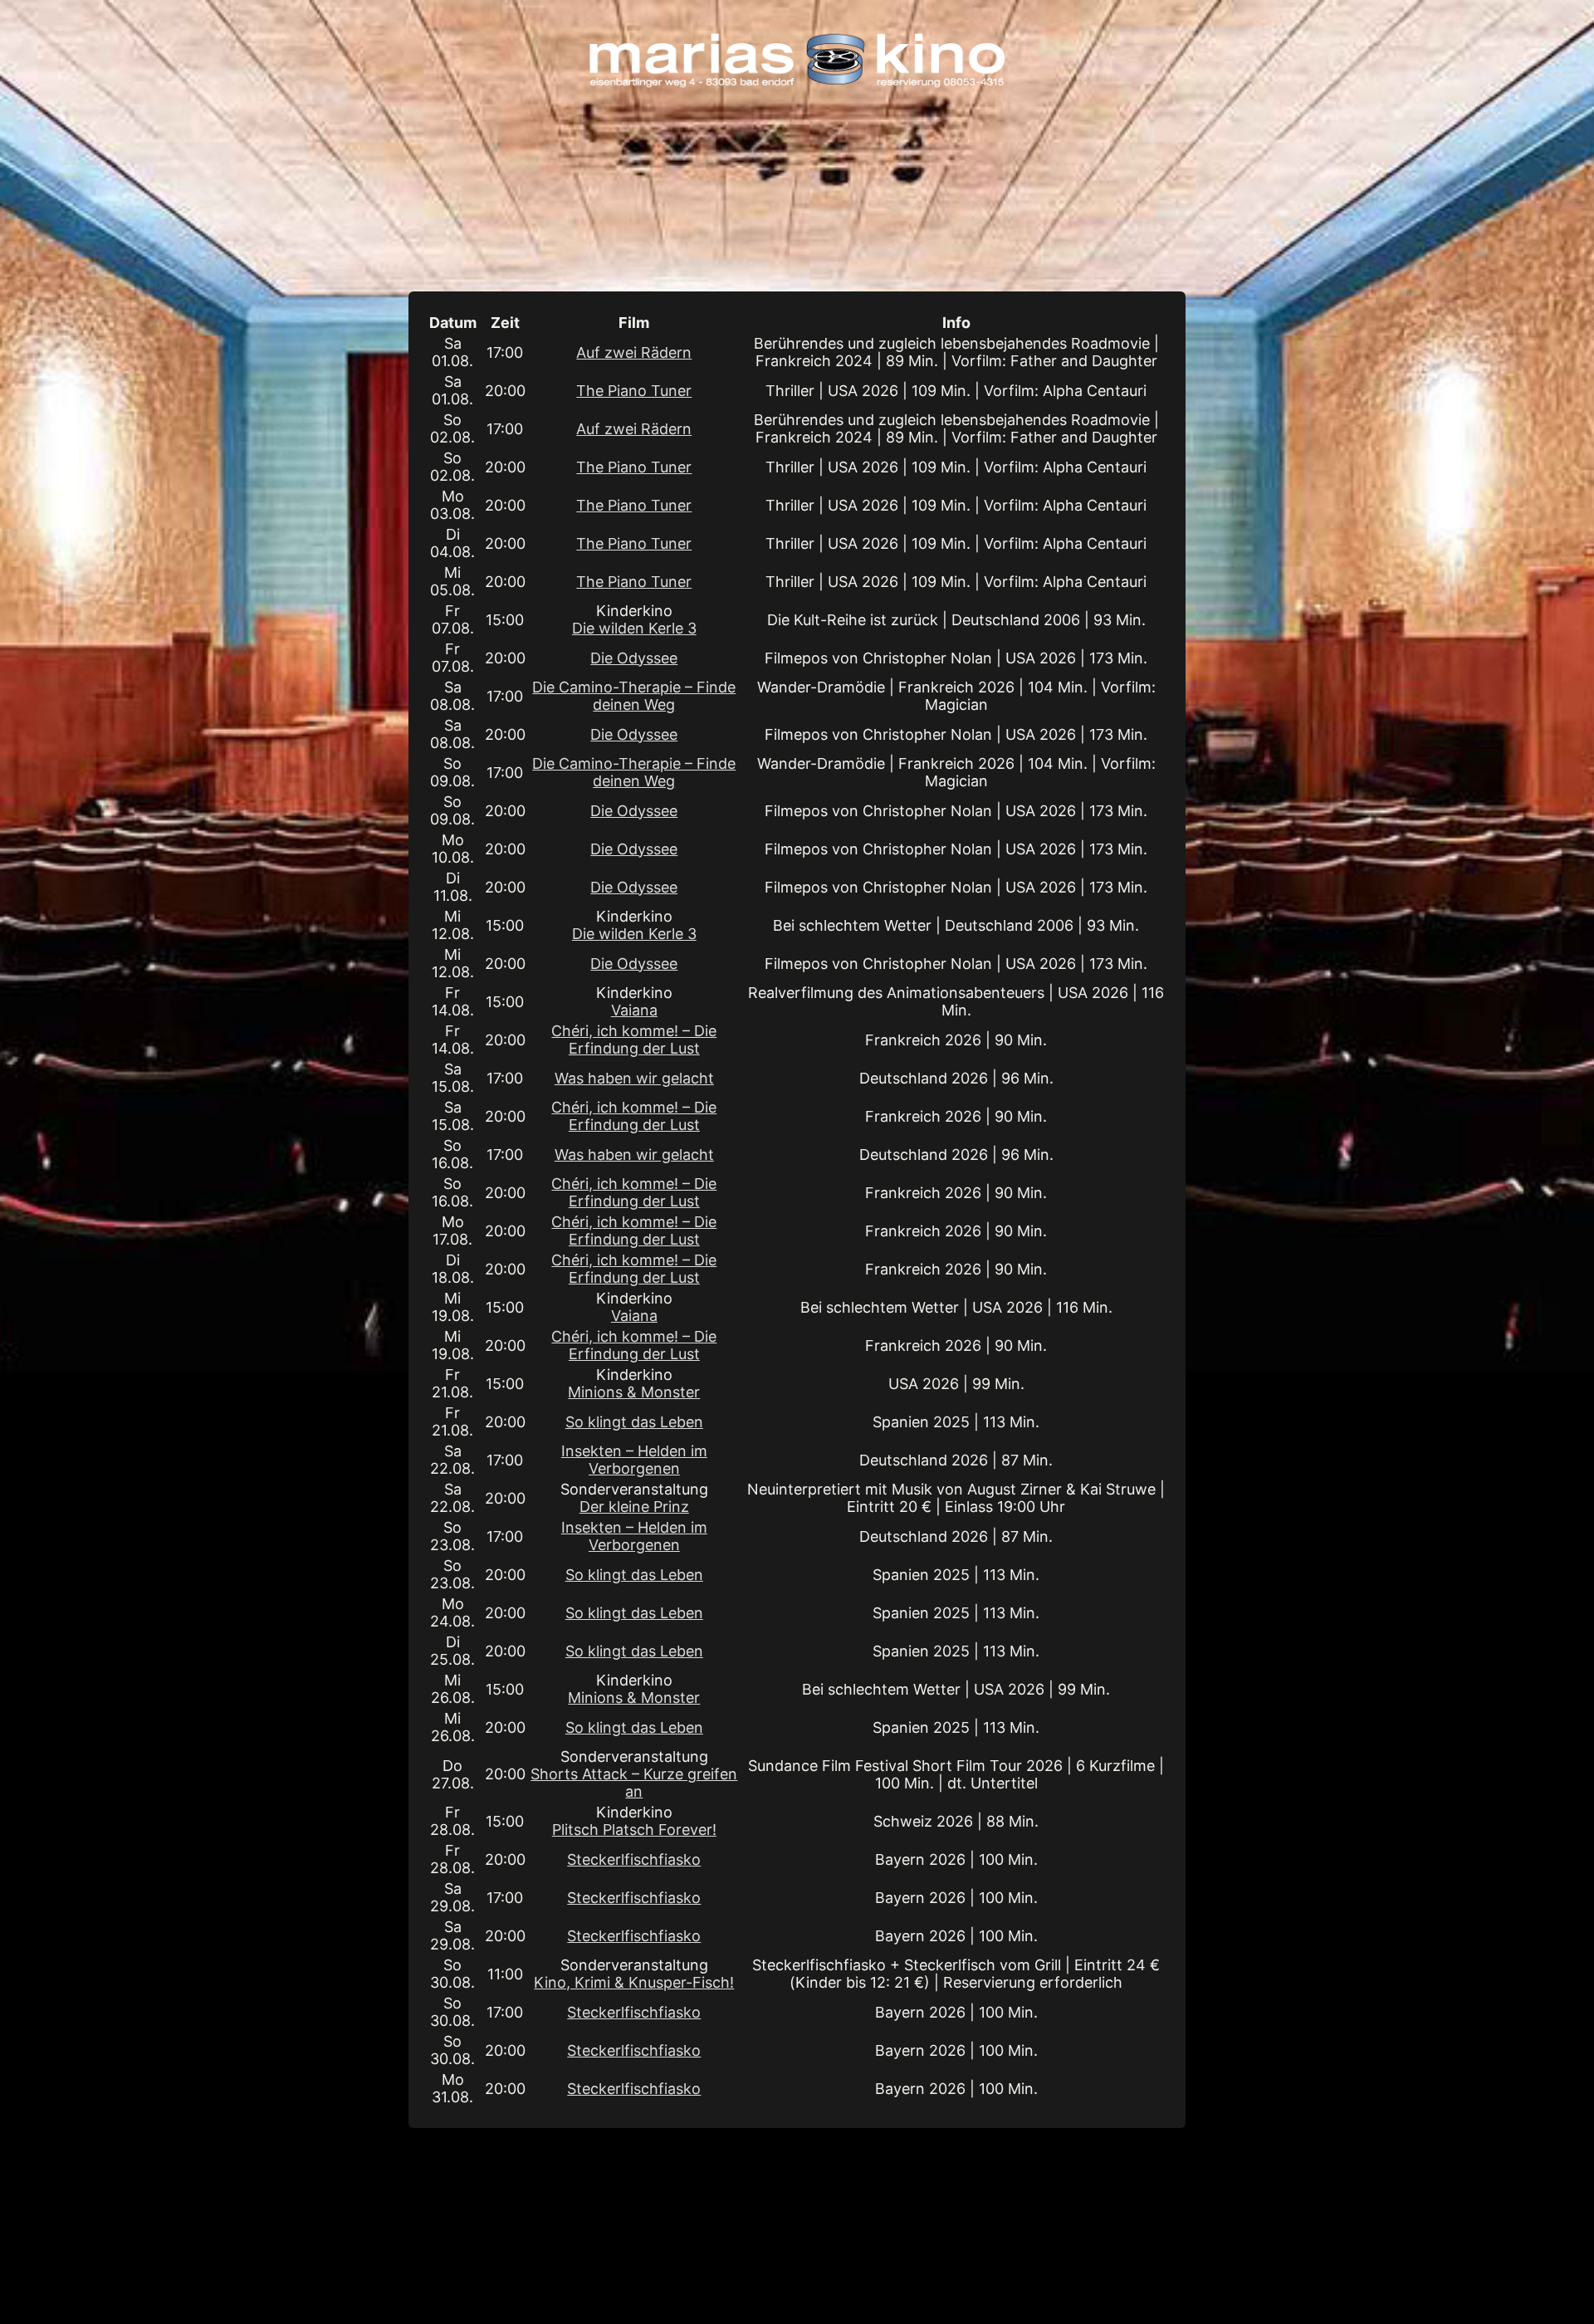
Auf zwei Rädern (634, 352)
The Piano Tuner (634, 391)
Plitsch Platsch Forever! (634, 1830)
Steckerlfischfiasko (634, 1859)
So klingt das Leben (634, 1422)
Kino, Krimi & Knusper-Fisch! (634, 1982)
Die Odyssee (634, 658)
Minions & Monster (634, 1392)
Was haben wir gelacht (634, 1078)
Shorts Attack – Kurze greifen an (634, 1783)
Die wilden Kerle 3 (634, 628)
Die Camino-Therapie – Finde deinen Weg (634, 696)
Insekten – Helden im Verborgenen (634, 1460)
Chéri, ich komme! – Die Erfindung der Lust (634, 1040)
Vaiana (634, 1010)
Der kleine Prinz (634, 1507)
